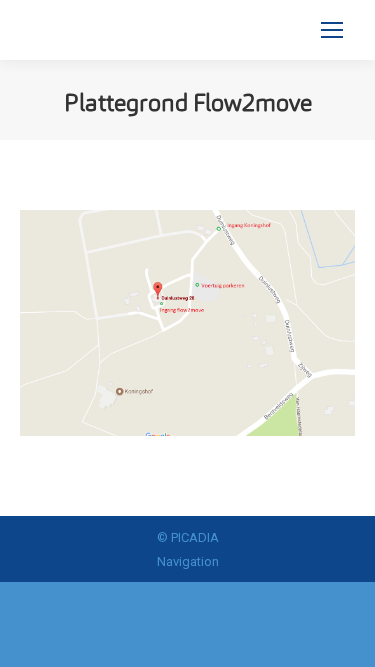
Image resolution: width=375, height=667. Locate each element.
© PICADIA (188, 537)
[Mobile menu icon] (332, 30)
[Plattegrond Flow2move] (187, 323)
